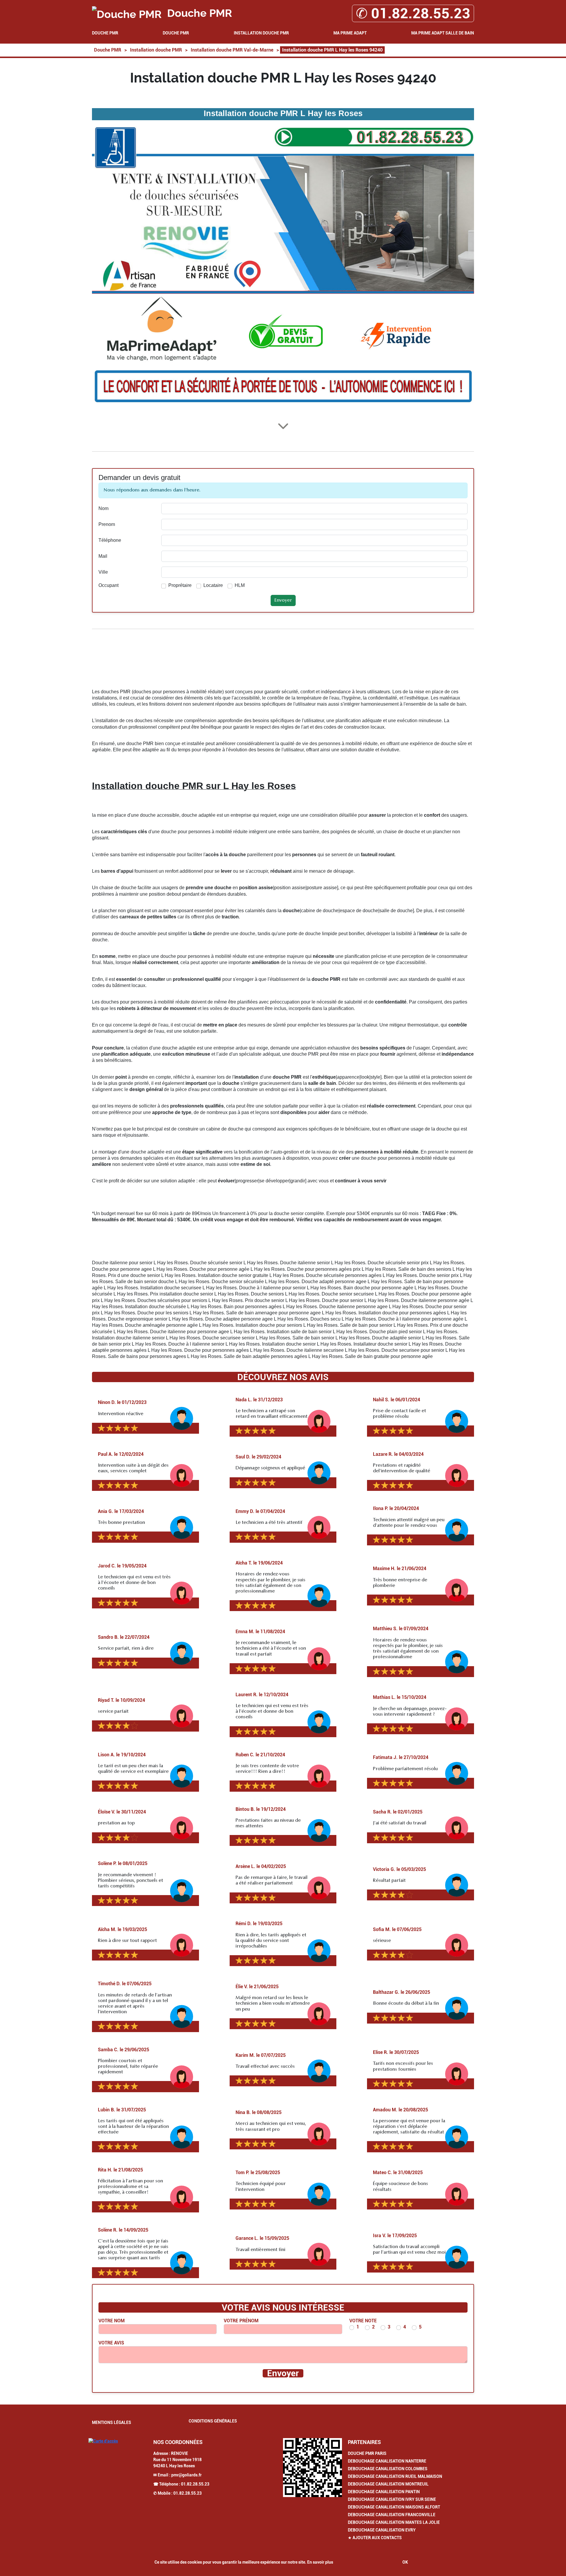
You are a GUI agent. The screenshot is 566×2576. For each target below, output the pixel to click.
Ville (103, 572)
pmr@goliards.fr (186, 2475)
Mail (103, 556)
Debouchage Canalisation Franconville (392, 2515)
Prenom (107, 524)
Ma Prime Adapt (350, 33)
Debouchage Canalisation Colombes (388, 2469)
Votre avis (111, 2343)
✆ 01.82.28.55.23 (413, 13)
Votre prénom (241, 2321)
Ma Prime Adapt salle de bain (443, 33)
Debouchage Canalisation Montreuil (388, 2484)
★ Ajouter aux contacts (375, 2538)
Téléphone (110, 540)
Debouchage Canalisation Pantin (384, 2492)
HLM (240, 585)
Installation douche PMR (261, 33)
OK (405, 2562)
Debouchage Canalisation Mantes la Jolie (394, 2522)
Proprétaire (180, 585)
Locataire (213, 585)
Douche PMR (105, 33)
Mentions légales (112, 2422)
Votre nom (112, 2321)
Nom (103, 508)
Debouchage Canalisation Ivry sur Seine (392, 2499)
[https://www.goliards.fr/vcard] (312, 2468)
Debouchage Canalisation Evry (382, 2530)
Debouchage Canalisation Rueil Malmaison (395, 2476)
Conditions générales (213, 2421)
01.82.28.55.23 (195, 2484)
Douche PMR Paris (367, 2453)
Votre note (363, 2321)
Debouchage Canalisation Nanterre (387, 2461)
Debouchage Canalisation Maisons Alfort (394, 2507)
